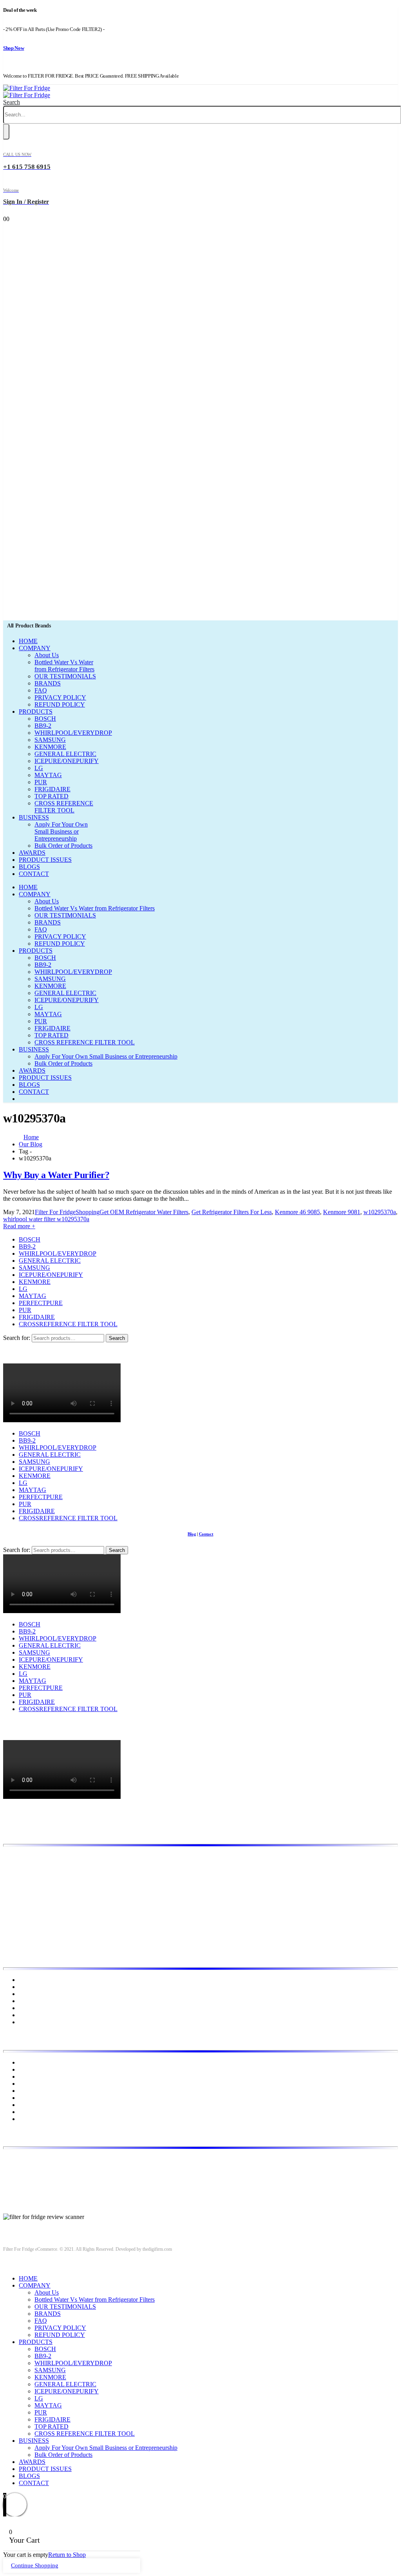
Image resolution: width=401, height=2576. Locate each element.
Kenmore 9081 (342, 1212)
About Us (47, 655)
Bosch (27, 2062)
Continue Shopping (35, 2565)
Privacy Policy (37, 2001)
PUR (41, 782)
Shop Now (14, 48)
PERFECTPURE (41, 1303)
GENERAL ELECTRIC (65, 754)
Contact (13, 1360)
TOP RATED (51, 796)
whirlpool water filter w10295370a (46, 1219)
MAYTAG (48, 775)
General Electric (39, 2077)
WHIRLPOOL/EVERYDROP (73, 733)
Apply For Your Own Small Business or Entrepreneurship (61, 831)
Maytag (28, 2098)
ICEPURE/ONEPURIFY (67, 761)
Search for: (17, 1338)
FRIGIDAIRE (52, 789)
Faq (23, 2022)
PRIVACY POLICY (60, 697)
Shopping (88, 1212)
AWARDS (32, 853)
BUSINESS (34, 817)
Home (26, 1980)
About (27, 1987)
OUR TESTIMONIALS (65, 676)
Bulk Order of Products (63, 846)
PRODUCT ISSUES (45, 860)
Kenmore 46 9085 (297, 1212)
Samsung (30, 2112)
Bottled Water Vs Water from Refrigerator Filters (64, 666)
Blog (9, 1346)
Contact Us (33, 2015)
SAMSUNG (50, 740)
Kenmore (30, 2084)
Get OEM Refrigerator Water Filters (144, 1212)
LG (39, 768)
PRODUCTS (36, 712)
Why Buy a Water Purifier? (56, 1175)
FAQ (41, 690)
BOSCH (45, 719)
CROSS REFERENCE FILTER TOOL (64, 807)
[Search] (6, 132)
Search (117, 1338)
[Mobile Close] (8, 2265)
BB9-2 (43, 726)
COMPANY (35, 648)
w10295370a (380, 1212)
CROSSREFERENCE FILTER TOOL (68, 1324)
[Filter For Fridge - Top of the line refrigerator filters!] (27, 92)
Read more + (19, 1226)
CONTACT (34, 874)
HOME (28, 641)
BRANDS (48, 683)
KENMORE (50, 747)
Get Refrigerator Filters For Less (232, 1212)
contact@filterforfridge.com (63, 2172)
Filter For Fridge (55, 1212)
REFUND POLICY (60, 704)
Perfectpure (33, 2105)
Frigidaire (31, 2069)
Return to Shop (67, 2555)
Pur (23, 2119)
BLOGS (29, 867)
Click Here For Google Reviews (43, 2224)
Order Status (19, 1353)
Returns (28, 2008)
